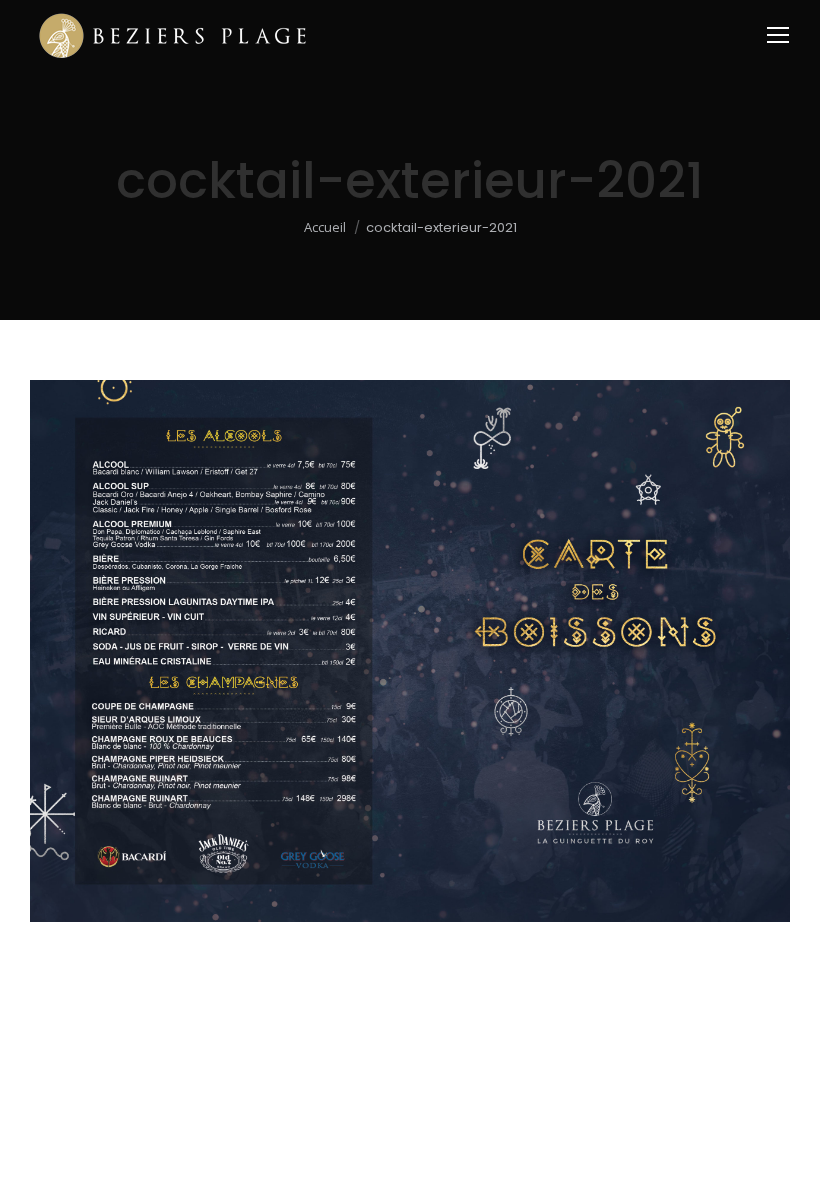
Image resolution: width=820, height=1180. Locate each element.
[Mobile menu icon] (778, 35)
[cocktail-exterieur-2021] (410, 651)
